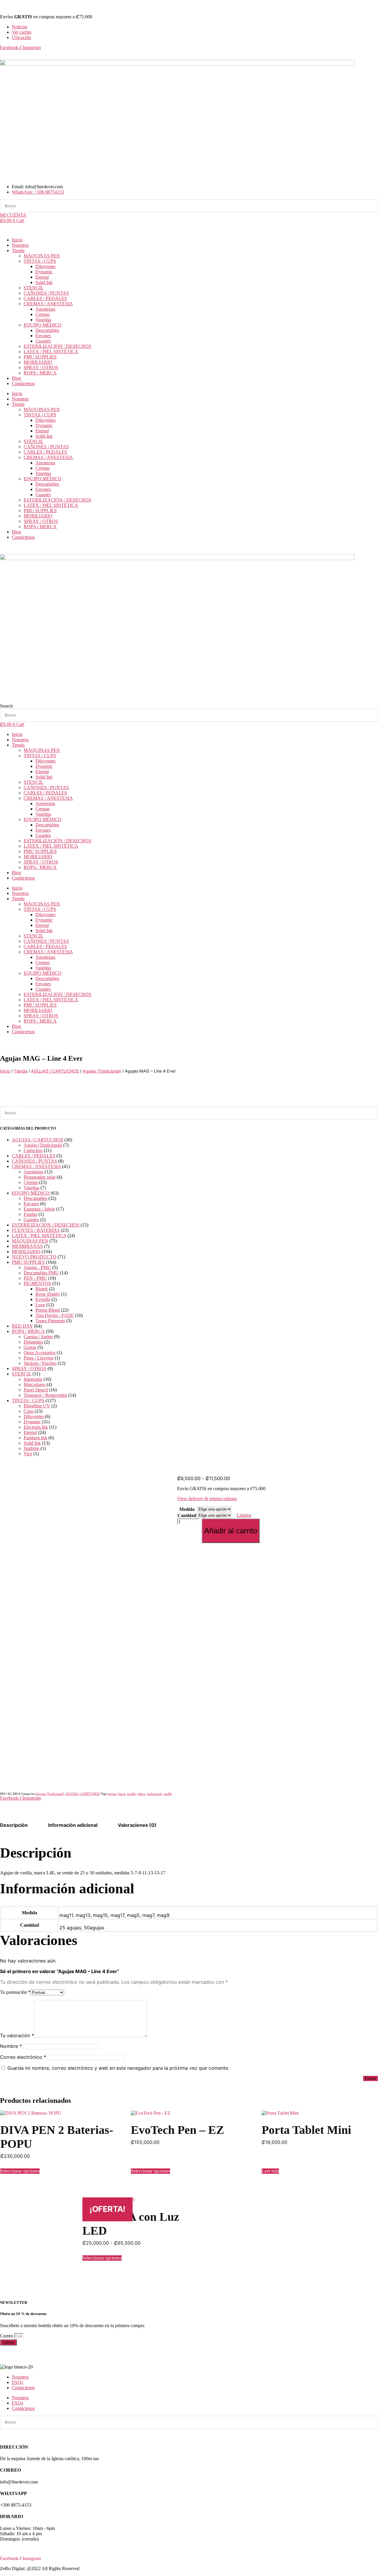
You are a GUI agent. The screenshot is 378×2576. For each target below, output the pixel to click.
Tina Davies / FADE (55, 1315)
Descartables (47, 330)
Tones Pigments (50, 1321)
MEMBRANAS (27, 1246)
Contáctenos (23, 383)
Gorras (30, 1347)
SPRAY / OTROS (41, 368)
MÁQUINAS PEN (42, 256)
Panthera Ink (35, 1438)
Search (6, 706)
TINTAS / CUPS (40, 261)
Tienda (18, 250)
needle (131, 1794)
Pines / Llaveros (39, 1358)
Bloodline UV (37, 1406)
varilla (168, 1794)
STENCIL (34, 288)
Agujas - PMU (37, 1267)
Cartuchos (33, 1150)
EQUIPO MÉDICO (43, 325)
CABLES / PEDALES (45, 298)
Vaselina (43, 320)
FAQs (17, 2382)
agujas (112, 1794)
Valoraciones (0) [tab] (137, 1825)
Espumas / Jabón (39, 1209)
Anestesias (45, 309)
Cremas (43, 314)
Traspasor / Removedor (45, 1395)
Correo (7, 2336)
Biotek (42, 1289)
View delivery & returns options (207, 1499)
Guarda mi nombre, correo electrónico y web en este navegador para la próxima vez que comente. (118, 2068)
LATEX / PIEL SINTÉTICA (51, 352)
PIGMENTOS (37, 1283)
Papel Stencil (36, 1390)
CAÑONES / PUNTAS (46, 293)
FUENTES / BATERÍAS (36, 1230)
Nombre (11, 2046)
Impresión (33, 1379)
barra (122, 1794)
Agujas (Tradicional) (102, 1071)
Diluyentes (45, 266)
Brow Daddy (48, 1294)
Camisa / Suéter (38, 1337)
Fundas (30, 1214)
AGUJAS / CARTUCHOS (55, 1071)
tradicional (154, 1794)
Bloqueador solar (40, 1177)
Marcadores (35, 1384)
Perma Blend (48, 1310)
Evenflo (43, 1299)
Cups (28, 1411)
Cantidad (187, 1515)
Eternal (42, 277)
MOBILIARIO (38, 362)
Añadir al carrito (231, 1531)
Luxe (40, 1305)
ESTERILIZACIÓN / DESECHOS (57, 346)
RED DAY (22, 1326)
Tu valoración (17, 2035)
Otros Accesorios (40, 1353)
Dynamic (44, 272)
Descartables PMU (41, 1273)
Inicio (17, 240)
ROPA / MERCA (40, 373)
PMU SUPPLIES (40, 357)
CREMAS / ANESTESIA (48, 304)
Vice (28, 1454)
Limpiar (244, 1515)
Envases (43, 336)
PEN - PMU (35, 1278)
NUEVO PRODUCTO (34, 1257)
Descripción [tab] (14, 1825)
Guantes (43, 341)
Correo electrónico (23, 2057)
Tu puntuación (15, 1992)
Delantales (33, 1342)
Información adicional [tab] (73, 1825)
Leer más (270, 2171)
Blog (16, 378)
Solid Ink (44, 282)
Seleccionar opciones (20, 2171)
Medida (187, 1509)
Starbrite (31, 1448)
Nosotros (20, 245)
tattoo (141, 1794)
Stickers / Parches (40, 1363)
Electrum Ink (36, 1427)
